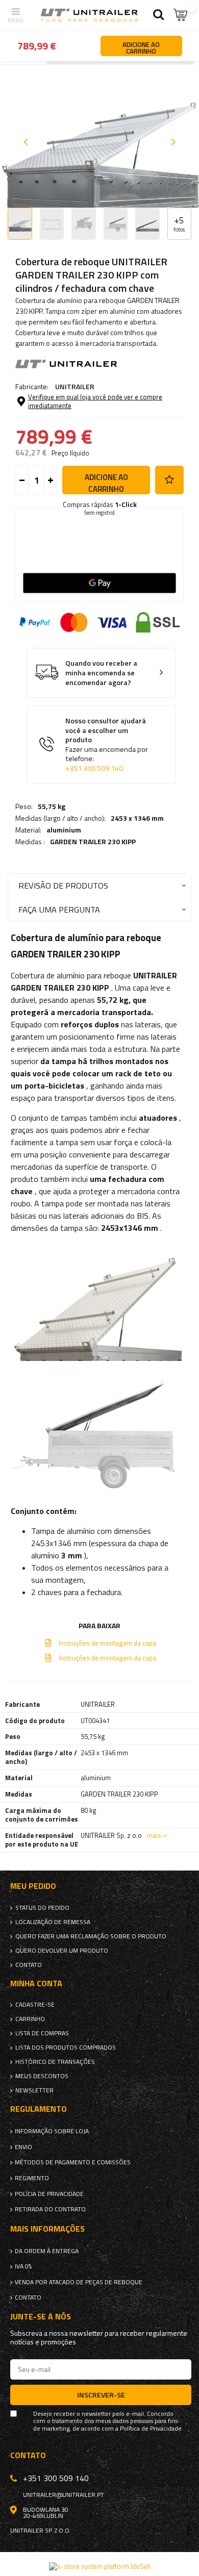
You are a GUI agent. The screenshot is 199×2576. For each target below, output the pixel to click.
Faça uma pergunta (59, 909)
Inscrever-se (101, 2395)
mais (154, 1835)
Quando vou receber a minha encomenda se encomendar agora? (101, 673)
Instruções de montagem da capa (107, 1643)
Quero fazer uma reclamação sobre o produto (91, 1936)
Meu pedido (33, 1886)
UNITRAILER (75, 386)
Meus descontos (42, 2076)
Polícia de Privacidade (49, 2194)
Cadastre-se (35, 2005)
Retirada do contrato (50, 2209)
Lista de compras (42, 2033)
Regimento (32, 2178)
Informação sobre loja (52, 2131)
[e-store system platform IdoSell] (100, 2566)
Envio (23, 2147)
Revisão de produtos (63, 885)
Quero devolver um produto (62, 1951)
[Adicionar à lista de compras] (169, 480)
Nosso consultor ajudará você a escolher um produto (107, 744)
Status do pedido (42, 1908)
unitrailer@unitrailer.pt (64, 2495)
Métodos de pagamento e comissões (73, 2162)
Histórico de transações (55, 2062)
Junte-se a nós (41, 2317)
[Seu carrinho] (181, 15)
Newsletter (34, 2090)
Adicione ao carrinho (106, 483)
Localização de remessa (53, 1922)
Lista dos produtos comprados (66, 2048)
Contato (29, 1965)
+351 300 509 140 (94, 768)
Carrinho (30, 2019)
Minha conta (36, 1984)
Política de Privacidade (151, 2429)
